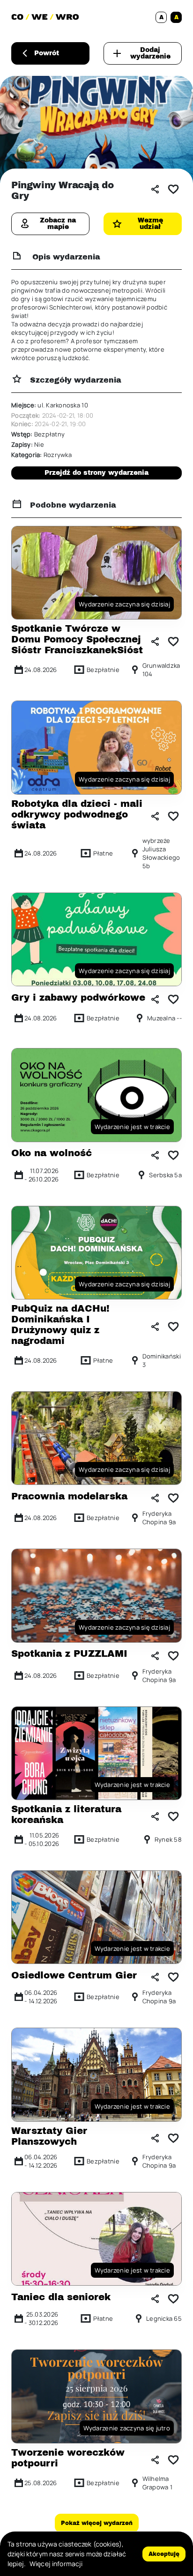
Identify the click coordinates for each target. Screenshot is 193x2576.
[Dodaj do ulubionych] (173, 189)
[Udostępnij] (155, 189)
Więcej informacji (56, 2564)
